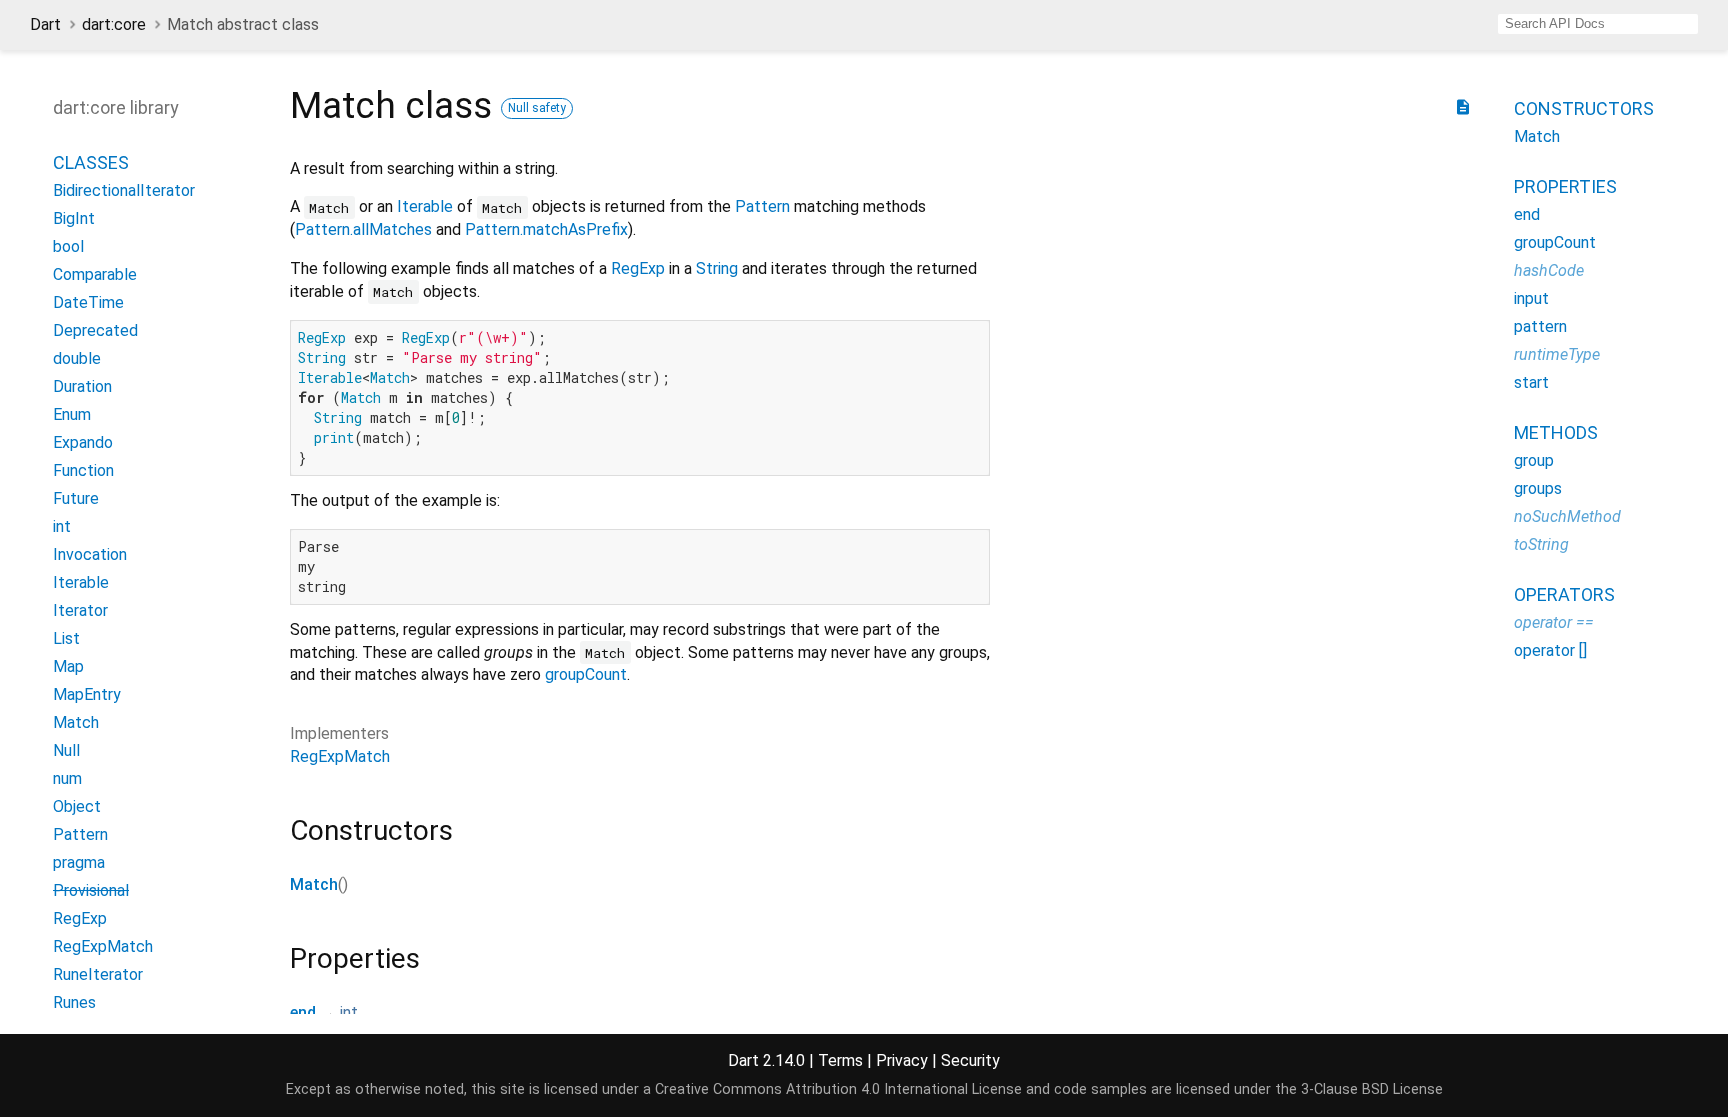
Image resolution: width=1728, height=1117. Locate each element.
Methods (1556, 432)
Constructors (1584, 108)
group (1534, 460)
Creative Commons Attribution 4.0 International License (838, 1089)
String (717, 268)
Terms (840, 1060)
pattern (1540, 326)
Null (66, 750)
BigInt (74, 218)
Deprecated (95, 330)
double (77, 358)
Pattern (762, 206)
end (303, 1012)
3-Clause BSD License (1372, 1089)
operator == (1554, 622)
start (1531, 382)
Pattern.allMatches (363, 229)
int (349, 1012)
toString (1541, 544)
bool (68, 246)
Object (77, 806)
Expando (83, 442)
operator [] (1550, 650)
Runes (74, 1002)
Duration (82, 386)
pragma (79, 862)
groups (1538, 488)
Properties (1565, 186)
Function (83, 470)
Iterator (80, 610)
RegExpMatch (340, 756)
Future (76, 498)
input (1531, 298)
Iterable (425, 206)
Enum (72, 414)
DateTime (88, 302)
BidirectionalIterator (124, 190)
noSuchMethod (1567, 516)
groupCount (586, 674)
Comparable (95, 274)
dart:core (114, 24)
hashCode (1549, 270)
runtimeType (1557, 354)
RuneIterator (98, 974)
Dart (45, 24)
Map (68, 666)
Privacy (902, 1060)
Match (314, 884)
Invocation (90, 554)
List (66, 638)
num (67, 778)
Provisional (91, 890)
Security (970, 1060)
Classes (91, 162)
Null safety (537, 108)
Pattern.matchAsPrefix (546, 229)
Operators (1564, 594)
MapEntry (87, 694)
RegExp (638, 268)
